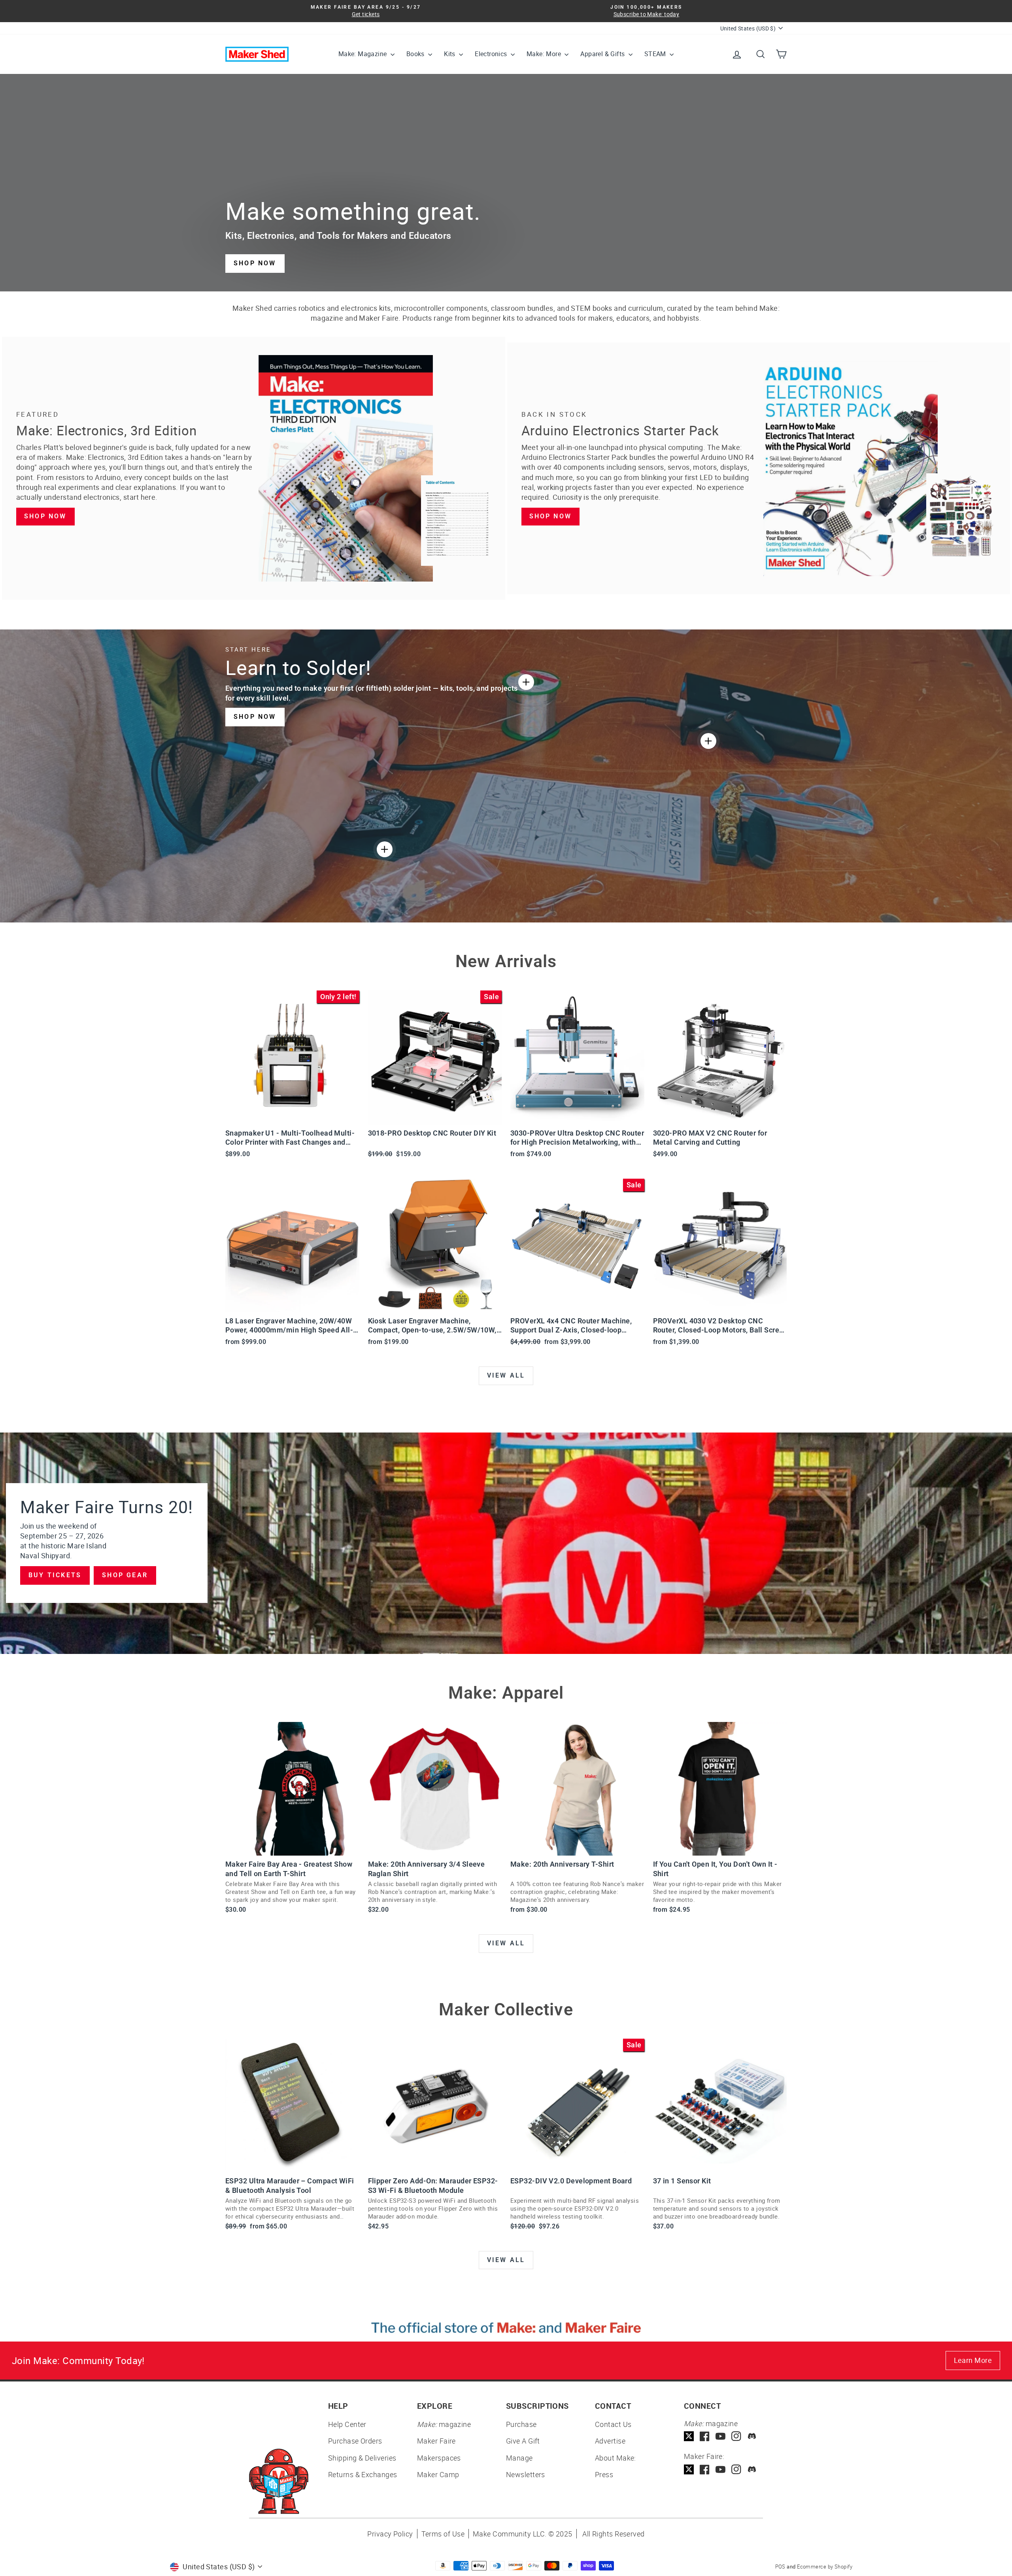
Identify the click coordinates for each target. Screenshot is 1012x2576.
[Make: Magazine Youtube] (720, 2436)
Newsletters (526, 2474)
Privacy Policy (390, 2534)
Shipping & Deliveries (362, 2458)
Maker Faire (436, 2441)
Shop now (45, 516)
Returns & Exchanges (363, 2474)
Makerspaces (439, 2458)
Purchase (521, 2424)
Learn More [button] (973, 2360)
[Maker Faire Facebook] (705, 2469)
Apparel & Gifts (603, 54)
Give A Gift (523, 2441)
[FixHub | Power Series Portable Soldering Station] (708, 741)
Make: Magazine (363, 54)
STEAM (656, 54)
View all (506, 1375)
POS (780, 2567)
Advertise (610, 2441)
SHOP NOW (255, 263)
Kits (450, 54)
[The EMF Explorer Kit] (385, 849)
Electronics (492, 54)
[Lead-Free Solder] (526, 682)
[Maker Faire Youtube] (720, 2469)
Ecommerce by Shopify (825, 2567)
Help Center (347, 2424)
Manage (519, 2458)
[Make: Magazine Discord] (752, 2436)
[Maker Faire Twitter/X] (689, 2469)
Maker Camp (438, 2474)
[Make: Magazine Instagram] (736, 2436)
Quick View (292, 1115)
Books (416, 54)
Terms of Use (443, 2534)
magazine (444, 2424)
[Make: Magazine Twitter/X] (689, 2436)
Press (604, 2474)
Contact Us (613, 2424)
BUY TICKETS (55, 1575)
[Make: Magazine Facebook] (705, 2436)
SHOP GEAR (125, 1575)
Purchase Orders (355, 2441)
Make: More (545, 54)
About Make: (616, 2458)
